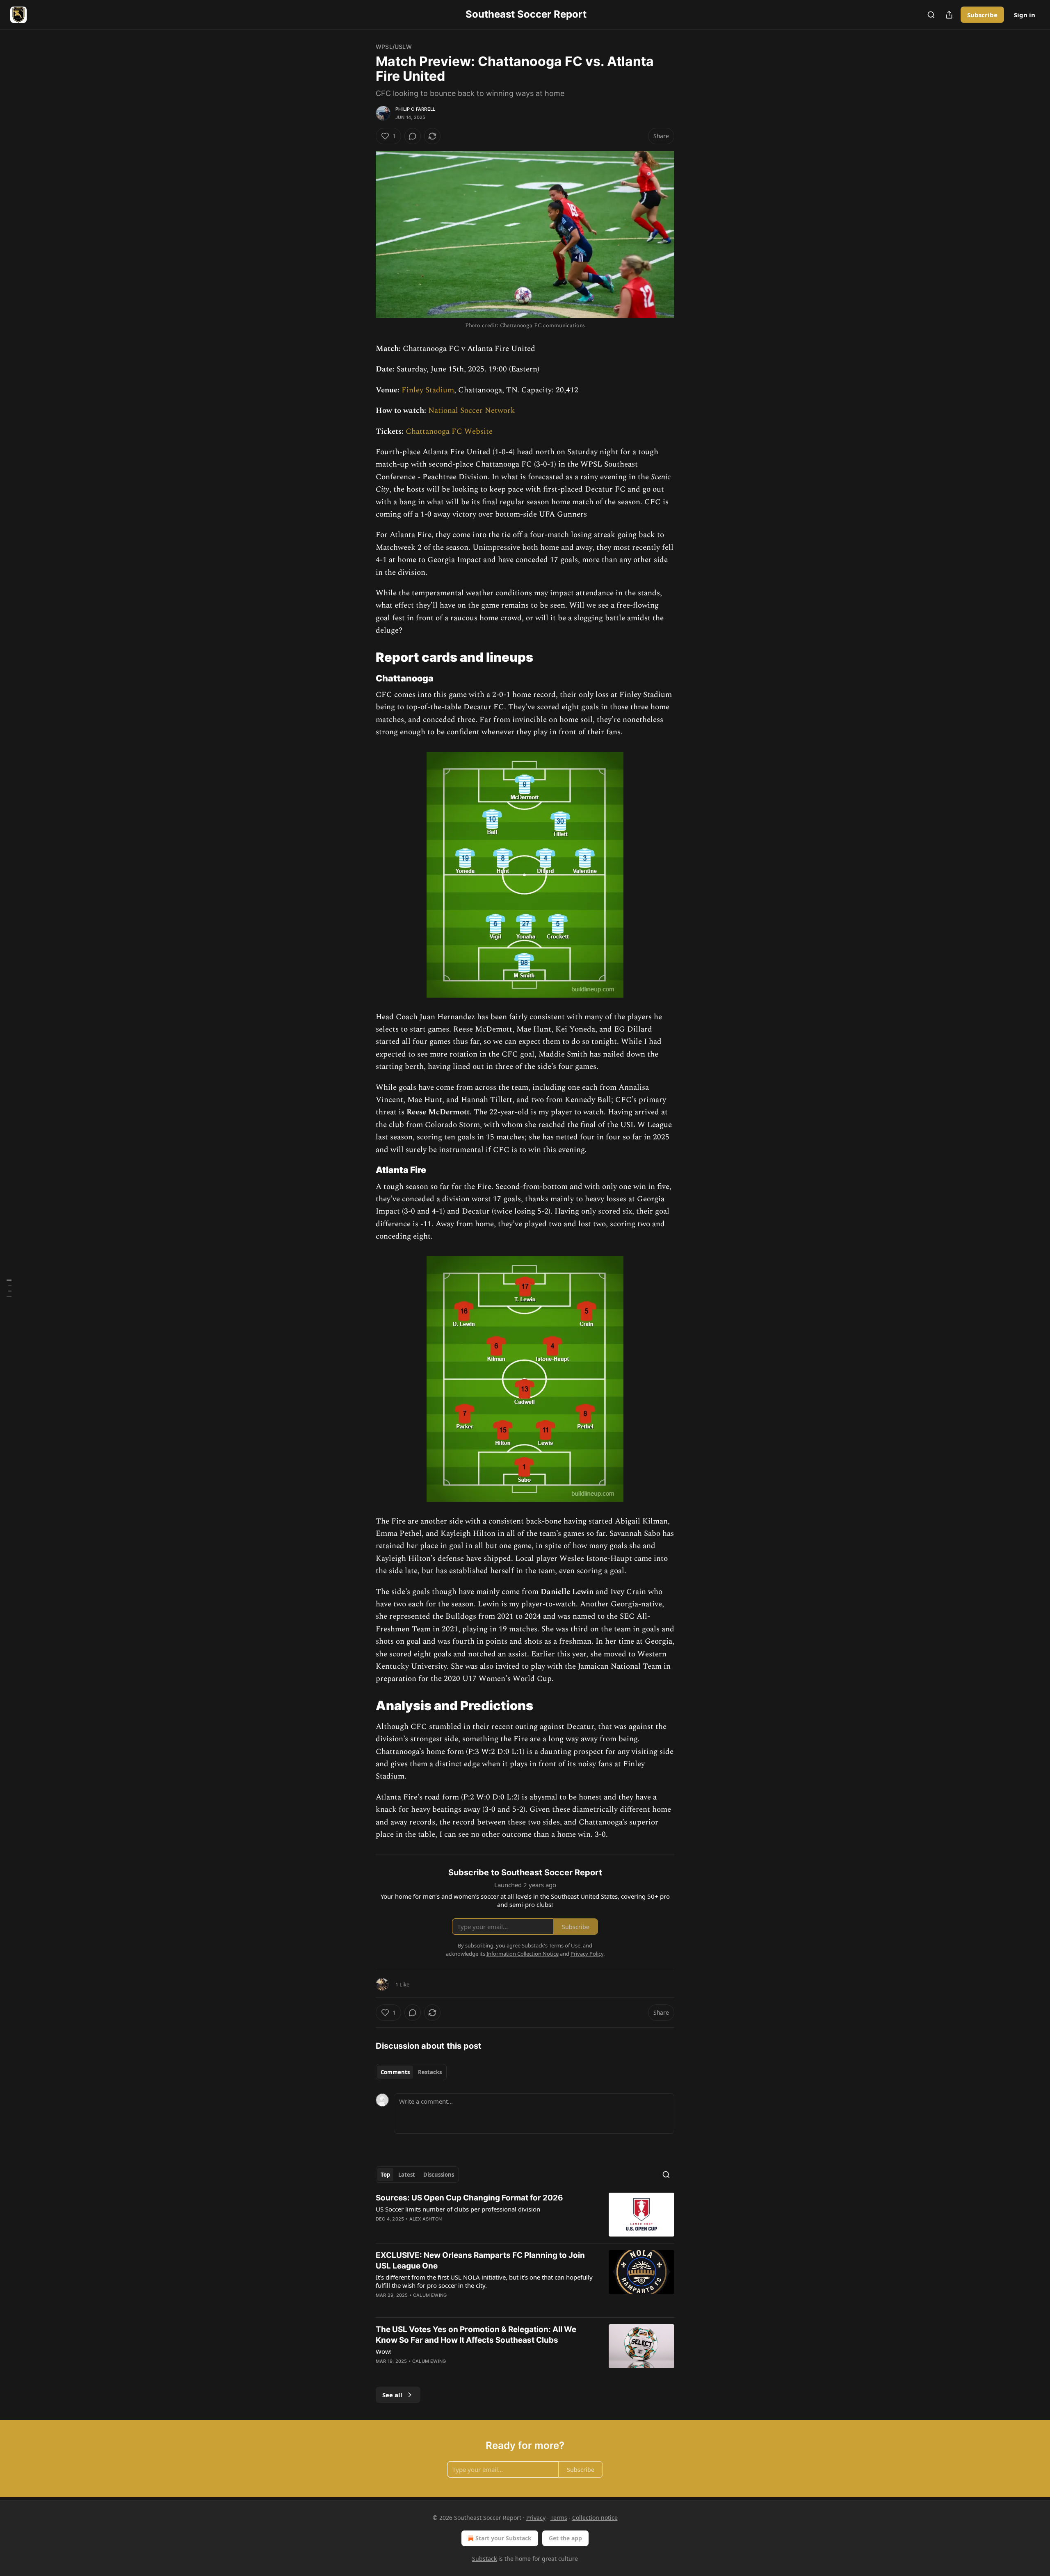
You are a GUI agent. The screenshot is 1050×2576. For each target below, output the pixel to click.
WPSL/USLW (394, 47)
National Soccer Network (472, 411)
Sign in (1025, 15)
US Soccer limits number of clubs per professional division (458, 2209)
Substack (484, 2559)
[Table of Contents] (9, 1288)
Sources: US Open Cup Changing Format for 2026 (469, 2198)
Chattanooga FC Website (449, 432)
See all (392, 2395)
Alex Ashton (426, 2219)
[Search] (931, 15)
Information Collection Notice (523, 1954)
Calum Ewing (430, 2295)
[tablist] (411, 2072)
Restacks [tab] (430, 2072)
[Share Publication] (949, 15)
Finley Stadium (428, 390)
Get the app (565, 2538)
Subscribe (982, 15)
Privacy (536, 2518)
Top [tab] (385, 2175)
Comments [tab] (395, 2072)
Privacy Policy (587, 1954)
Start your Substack (503, 2538)
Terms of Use (565, 1945)
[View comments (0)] (413, 136)
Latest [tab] (407, 2175)
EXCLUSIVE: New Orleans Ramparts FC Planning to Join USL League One (480, 2261)
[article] (525, 2215)
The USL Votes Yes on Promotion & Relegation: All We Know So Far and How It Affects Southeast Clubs (476, 2335)
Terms (559, 2518)
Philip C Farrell (415, 109)
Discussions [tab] (439, 2175)
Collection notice (595, 2518)
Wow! (384, 2351)
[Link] (364, 657)
